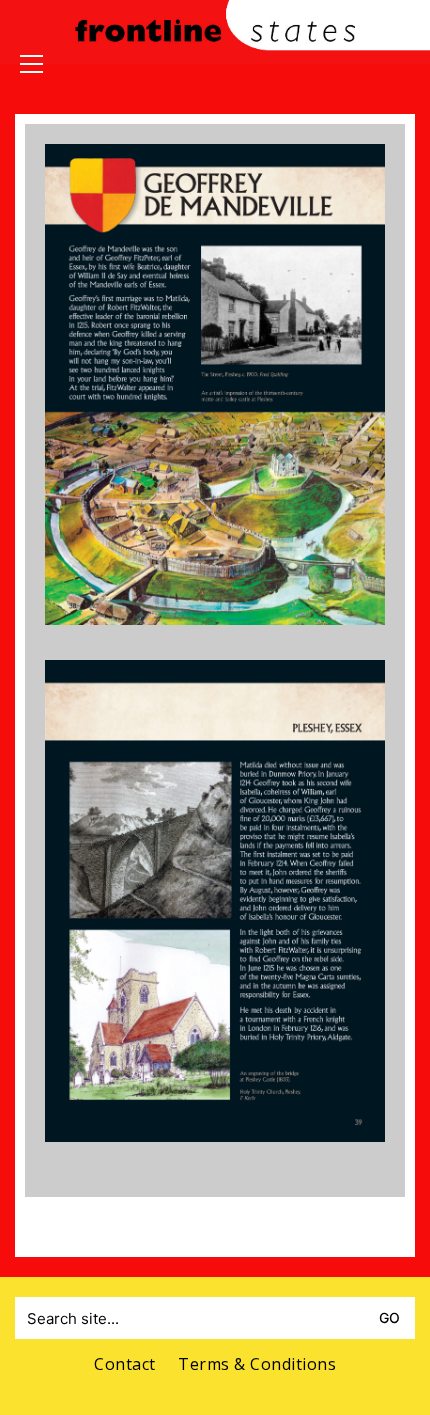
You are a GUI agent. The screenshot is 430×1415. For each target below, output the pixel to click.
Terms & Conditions (257, 1364)
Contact (125, 1364)
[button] (31, 64)
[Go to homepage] (215, 88)
